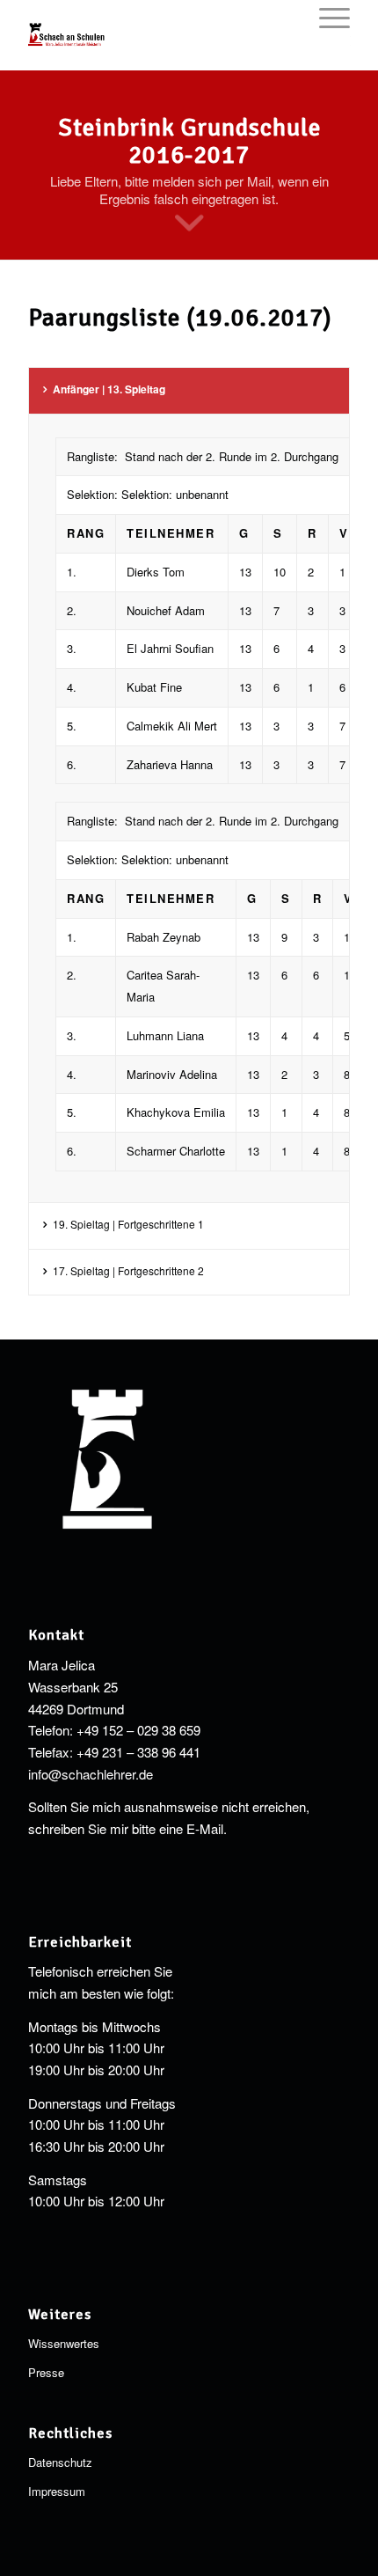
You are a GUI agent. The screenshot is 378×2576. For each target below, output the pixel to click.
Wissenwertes (64, 2343)
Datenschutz (60, 2462)
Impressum (57, 2491)
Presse (46, 2372)
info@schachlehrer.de (91, 1774)
